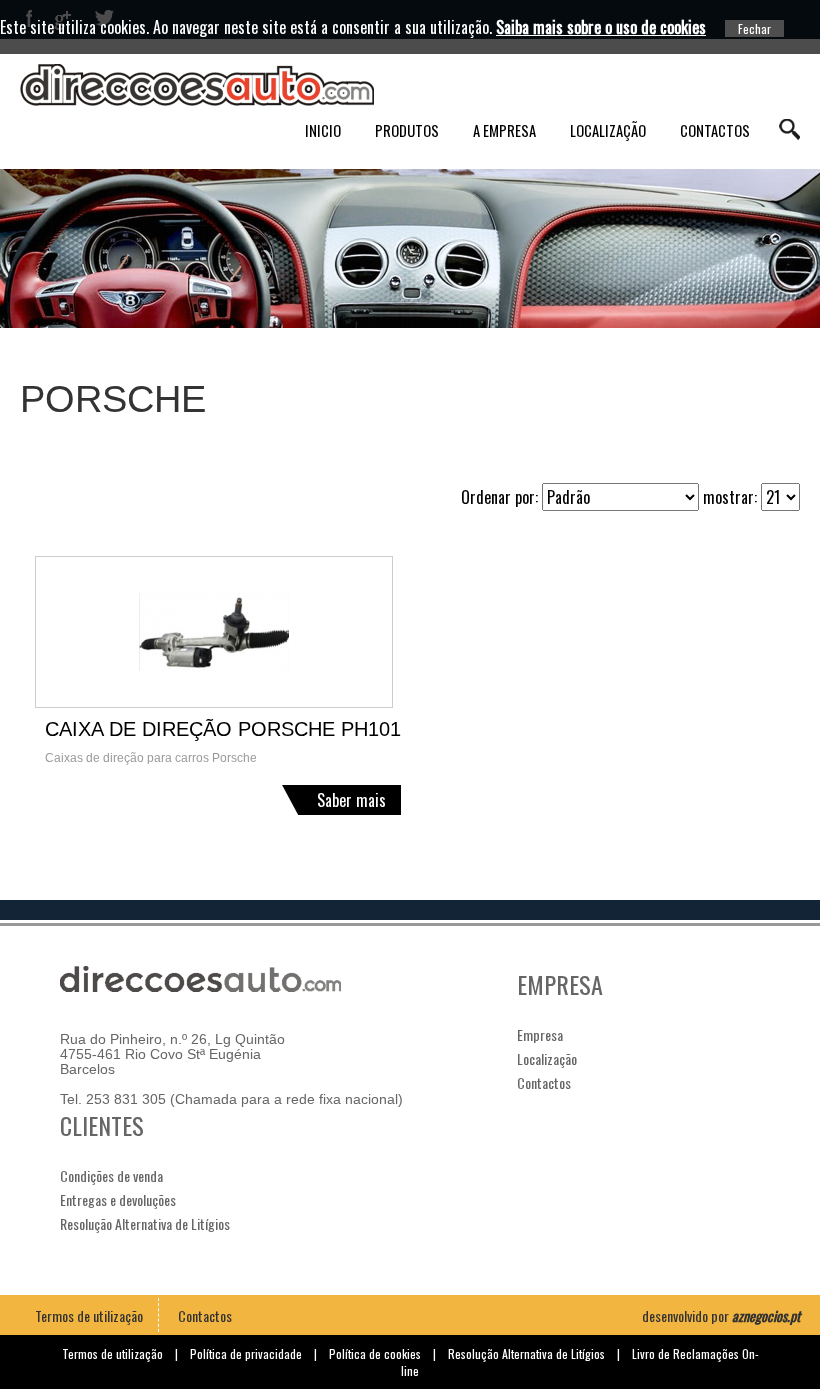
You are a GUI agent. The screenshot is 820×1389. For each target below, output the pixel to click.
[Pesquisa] (789, 129)
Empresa (540, 1034)
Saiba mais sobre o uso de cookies (601, 27)
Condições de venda (111, 1175)
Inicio (323, 130)
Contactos (715, 130)
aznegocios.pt (766, 1315)
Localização (608, 130)
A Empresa (504, 130)
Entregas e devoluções (118, 1199)
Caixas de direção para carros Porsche (151, 758)
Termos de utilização (89, 1315)
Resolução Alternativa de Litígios (145, 1223)
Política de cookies (375, 1353)
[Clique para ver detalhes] (223, 632)
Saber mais (351, 800)
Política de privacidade (246, 1353)
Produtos (407, 130)
